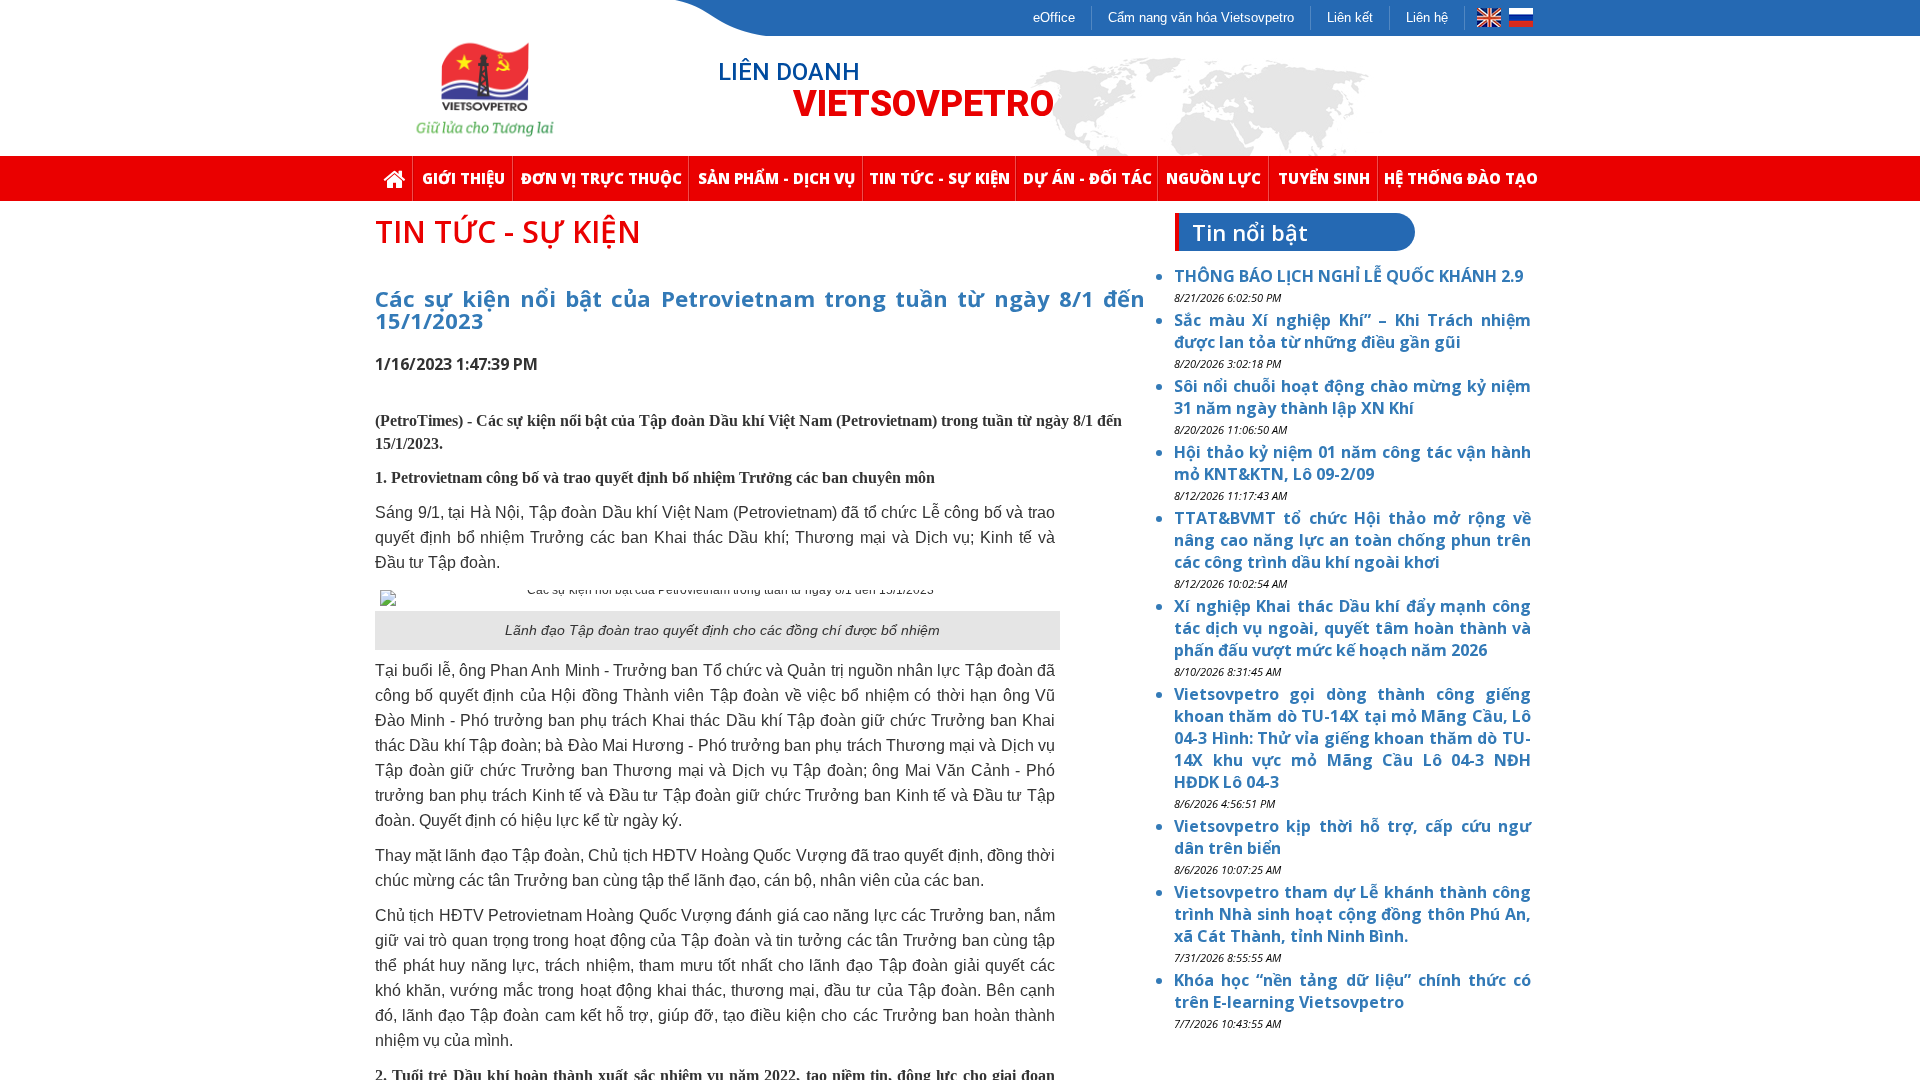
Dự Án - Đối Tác (1087, 178)
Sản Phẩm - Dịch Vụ (776, 178)
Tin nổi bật (1250, 232)
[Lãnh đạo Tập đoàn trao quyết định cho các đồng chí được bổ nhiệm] (722, 597)
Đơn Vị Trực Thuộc (601, 178)
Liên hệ (1427, 17)
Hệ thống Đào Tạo (1461, 178)
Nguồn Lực (1213, 178)
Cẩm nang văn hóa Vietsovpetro (1201, 17)
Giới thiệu (463, 178)
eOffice (1054, 17)
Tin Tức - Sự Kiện (939, 178)
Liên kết (1350, 17)
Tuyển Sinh (1324, 178)
